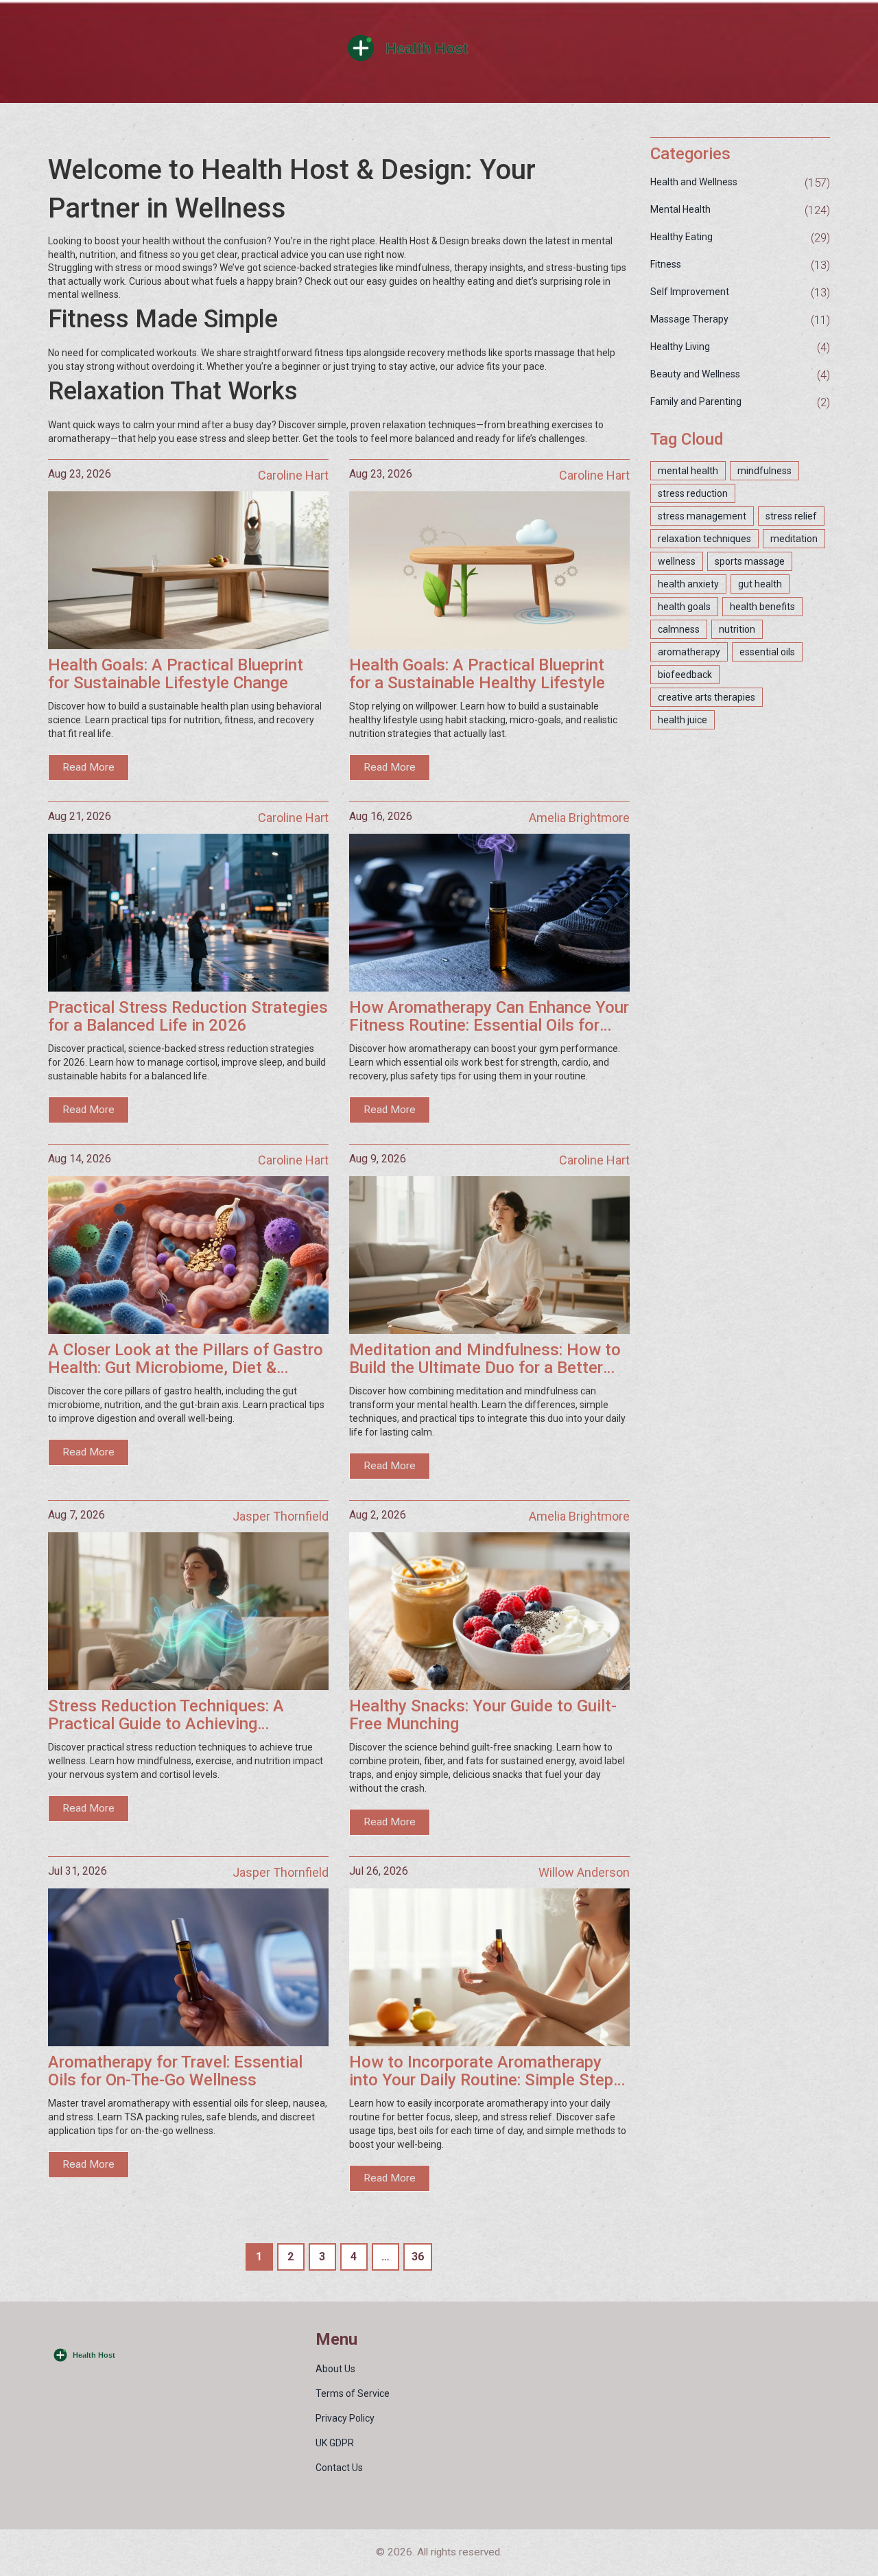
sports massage (750, 561)
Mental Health (680, 209)
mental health (688, 471)
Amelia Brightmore (579, 818)
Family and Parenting (696, 401)
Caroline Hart (293, 475)
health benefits (762, 607)
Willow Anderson (584, 1872)
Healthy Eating (681, 237)
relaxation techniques (704, 539)
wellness (677, 561)
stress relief (791, 516)
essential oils (767, 652)
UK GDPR (335, 2443)
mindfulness (764, 471)
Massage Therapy (689, 319)
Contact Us (339, 2468)
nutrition (737, 629)
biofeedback (685, 675)
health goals (684, 607)
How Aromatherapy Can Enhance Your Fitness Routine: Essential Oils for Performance (489, 1017)
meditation (794, 539)
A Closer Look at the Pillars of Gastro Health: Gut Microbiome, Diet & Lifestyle (186, 1359)
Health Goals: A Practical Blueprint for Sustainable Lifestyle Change (176, 674)
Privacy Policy (345, 2418)
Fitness (666, 264)
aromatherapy (689, 652)
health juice (683, 720)
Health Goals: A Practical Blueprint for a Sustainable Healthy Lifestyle (477, 674)
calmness (679, 629)
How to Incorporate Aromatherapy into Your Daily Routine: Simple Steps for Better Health (486, 2071)
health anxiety (688, 584)
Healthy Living (680, 347)
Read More (88, 767)
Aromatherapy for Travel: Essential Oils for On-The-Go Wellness (175, 2071)
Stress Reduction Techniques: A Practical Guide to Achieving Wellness (166, 1715)
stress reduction (693, 493)
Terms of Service (353, 2393)
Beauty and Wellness (695, 374)
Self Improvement (690, 292)
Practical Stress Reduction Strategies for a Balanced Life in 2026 (188, 1017)
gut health (760, 584)
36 (418, 2257)
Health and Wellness (694, 182)
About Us (335, 2369)
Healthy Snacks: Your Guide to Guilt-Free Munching (483, 1715)
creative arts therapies (707, 697)
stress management (702, 516)
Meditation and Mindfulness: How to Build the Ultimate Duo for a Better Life (485, 1359)
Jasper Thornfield (281, 1516)
